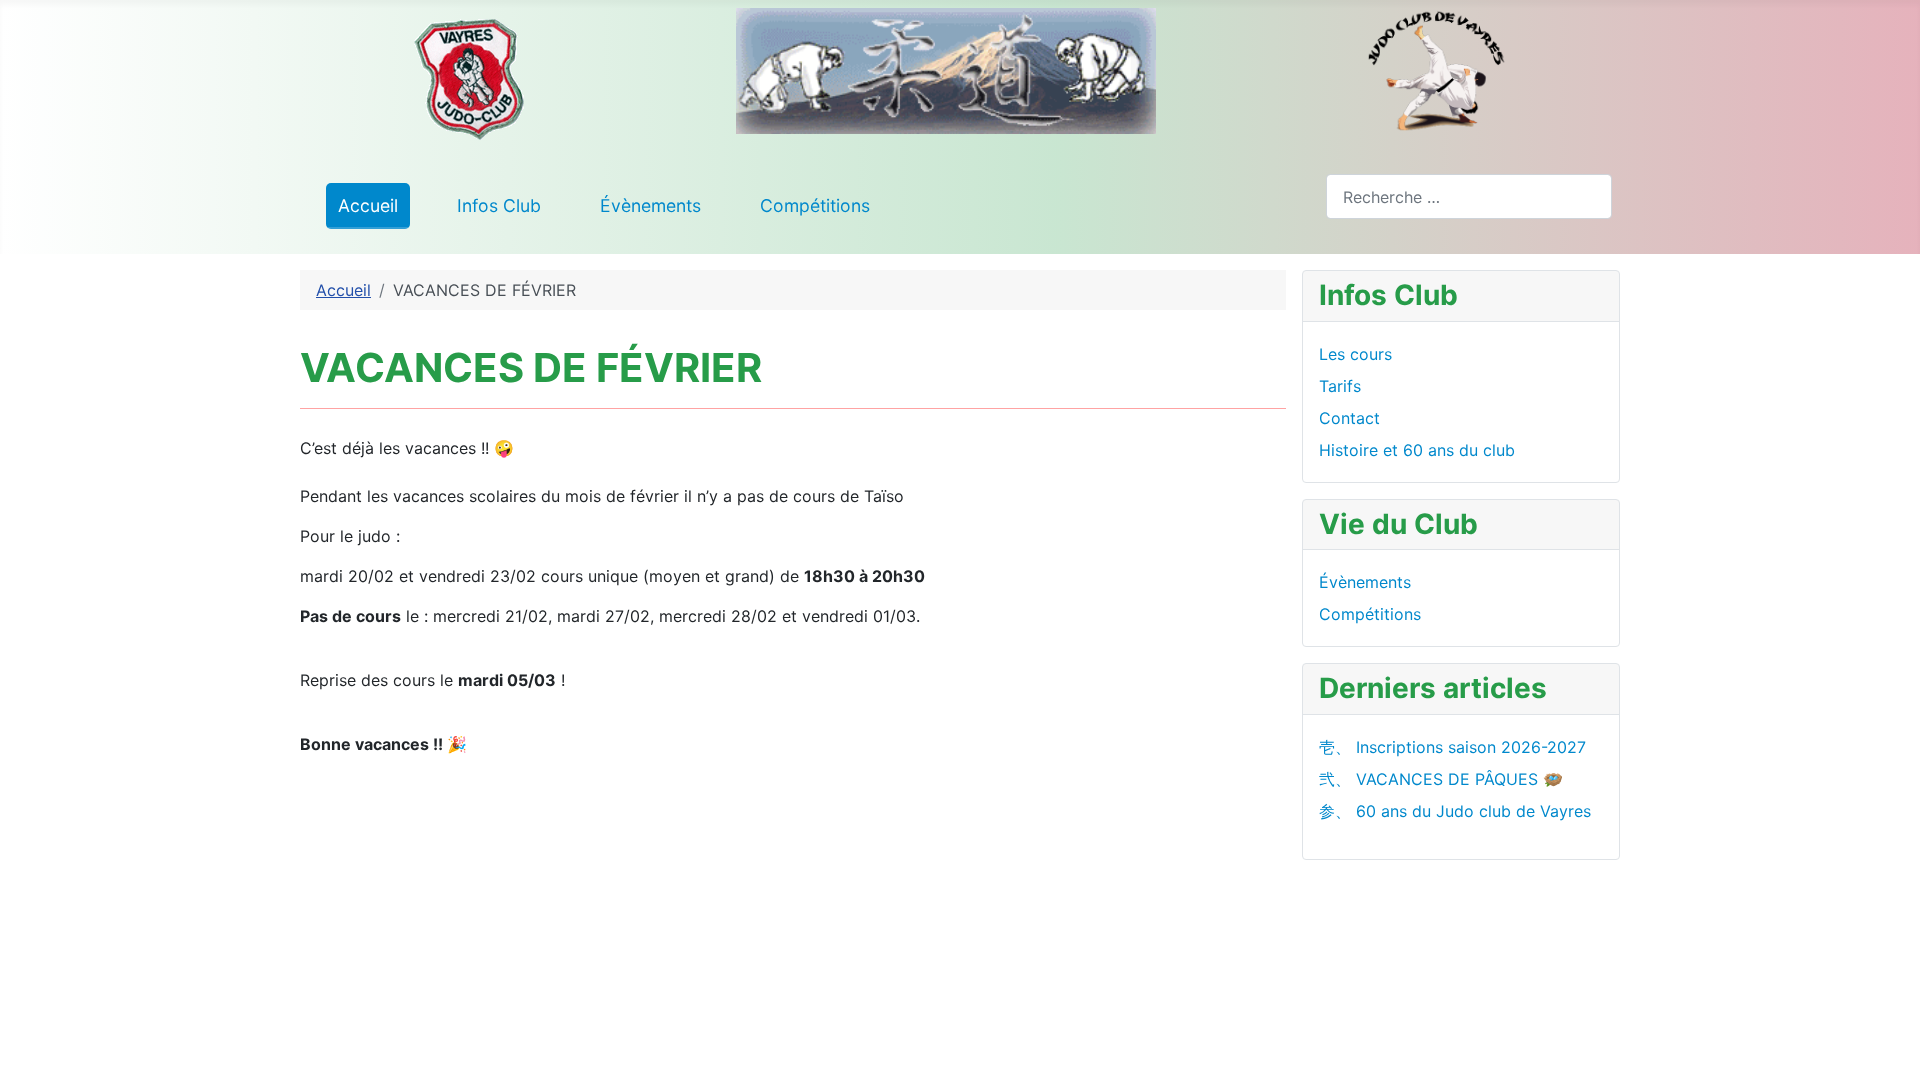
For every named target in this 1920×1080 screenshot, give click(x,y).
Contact (1349, 418)
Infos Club (499, 205)
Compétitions (815, 205)
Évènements (650, 205)
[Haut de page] (1895, 1055)
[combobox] (1469, 196)
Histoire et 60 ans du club (1417, 450)
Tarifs (1340, 386)
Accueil (368, 205)
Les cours (1355, 354)
